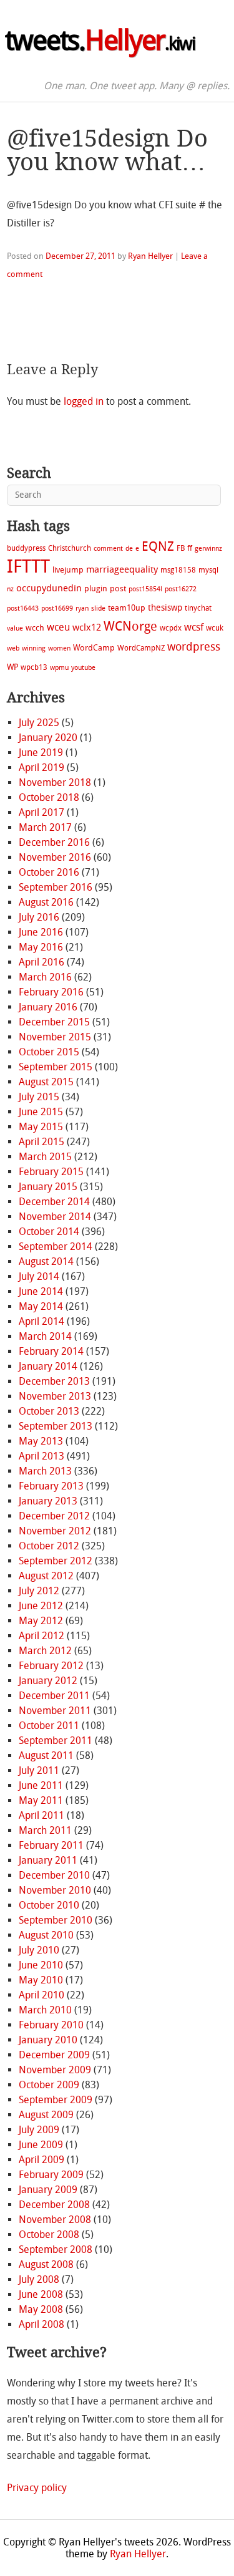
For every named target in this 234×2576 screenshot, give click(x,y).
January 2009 (48, 2190)
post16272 (181, 589)
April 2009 (41, 2160)
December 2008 (54, 2205)
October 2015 (49, 1052)
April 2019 (41, 767)
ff (190, 548)
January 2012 (48, 1681)
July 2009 (39, 2130)
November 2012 (55, 1531)
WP (12, 667)
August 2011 (46, 1755)
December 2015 (54, 1022)
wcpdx (171, 628)
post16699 (57, 608)
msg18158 (178, 570)
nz (10, 589)
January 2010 (48, 2040)
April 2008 (41, 2324)
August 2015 (46, 1082)
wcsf (194, 627)
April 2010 (41, 1995)
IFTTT (28, 567)
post (118, 588)
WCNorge (130, 626)
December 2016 (54, 842)
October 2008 (49, 2235)
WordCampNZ (141, 648)
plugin (96, 588)
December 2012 (54, 1516)
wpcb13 (34, 667)
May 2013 (41, 1441)
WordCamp (94, 648)
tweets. (100, 41)
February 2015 (51, 1172)
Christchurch (70, 548)
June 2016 (41, 932)
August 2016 (46, 902)
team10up (127, 608)
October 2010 (49, 1905)
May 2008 (41, 2309)
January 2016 (48, 1007)
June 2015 (41, 1112)
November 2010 (55, 1890)
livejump (68, 570)
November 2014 (55, 1217)
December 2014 (54, 1202)
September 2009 (56, 2100)
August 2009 (46, 2115)
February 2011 (51, 1845)
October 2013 (49, 1411)
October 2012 (49, 1546)
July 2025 (39, 723)
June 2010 (41, 1965)
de (129, 549)
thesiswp (165, 608)
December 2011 (54, 1696)
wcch (35, 628)
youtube (83, 668)
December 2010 (54, 1875)
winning (34, 648)
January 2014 (48, 1366)
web (13, 648)
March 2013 (45, 1471)
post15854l (145, 589)
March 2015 (45, 1157)
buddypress (26, 548)
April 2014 (41, 1321)
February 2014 (51, 1351)
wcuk (215, 628)
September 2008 (56, 2249)
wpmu (59, 668)
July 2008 (39, 2279)
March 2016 (45, 977)
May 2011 (41, 1800)
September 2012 (56, 1561)
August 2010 (46, 1935)
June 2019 (41, 753)
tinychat (198, 608)
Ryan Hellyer (150, 256)
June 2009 (41, 2145)
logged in (84, 401)
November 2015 (55, 1037)
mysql (208, 570)
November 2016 (55, 857)
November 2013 (55, 1396)
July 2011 (39, 1770)
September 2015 (56, 1067)
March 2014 (45, 1336)
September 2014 (56, 1247)
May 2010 (41, 1980)
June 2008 (41, 2294)
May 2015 (41, 1127)
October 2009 (49, 2085)
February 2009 (51, 2175)
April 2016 (41, 962)
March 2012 (45, 1651)
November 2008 (55, 2220)
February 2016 (51, 992)
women (59, 648)
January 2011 (48, 1860)
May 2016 (41, 947)
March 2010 (45, 2010)
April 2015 (41, 1142)
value (15, 628)
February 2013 (51, 1486)
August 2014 (46, 1261)
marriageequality (122, 569)
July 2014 (39, 1276)
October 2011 (49, 1726)
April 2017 (41, 812)
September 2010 (56, 1920)
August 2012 (46, 1576)
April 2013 (41, 1456)
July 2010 (39, 1950)
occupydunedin (49, 588)
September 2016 (56, 887)
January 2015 (48, 1187)
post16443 (23, 608)
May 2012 (41, 1621)
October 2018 (49, 797)
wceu (58, 627)
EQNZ (158, 546)
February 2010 (51, 2025)
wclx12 (87, 627)
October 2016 (49, 872)
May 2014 (41, 1306)
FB (181, 548)
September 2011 (56, 1741)
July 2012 (39, 1591)
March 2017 (45, 827)
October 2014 (49, 1232)
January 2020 (48, 738)
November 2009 (55, 2070)
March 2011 (45, 1830)
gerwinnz (208, 549)
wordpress (194, 647)
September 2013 (56, 1426)
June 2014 (41, 1291)
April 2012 (41, 1636)
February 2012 (51, 1666)
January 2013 (48, 1501)
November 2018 (55, 782)
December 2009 (54, 2055)
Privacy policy (37, 2488)
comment (108, 549)
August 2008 (46, 2264)
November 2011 (55, 1711)
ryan (82, 608)
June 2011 (41, 1785)
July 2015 (39, 1097)
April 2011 (41, 1815)
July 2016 (39, 917)
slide (98, 608)
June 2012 (41, 1606)
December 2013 (54, 1381)
